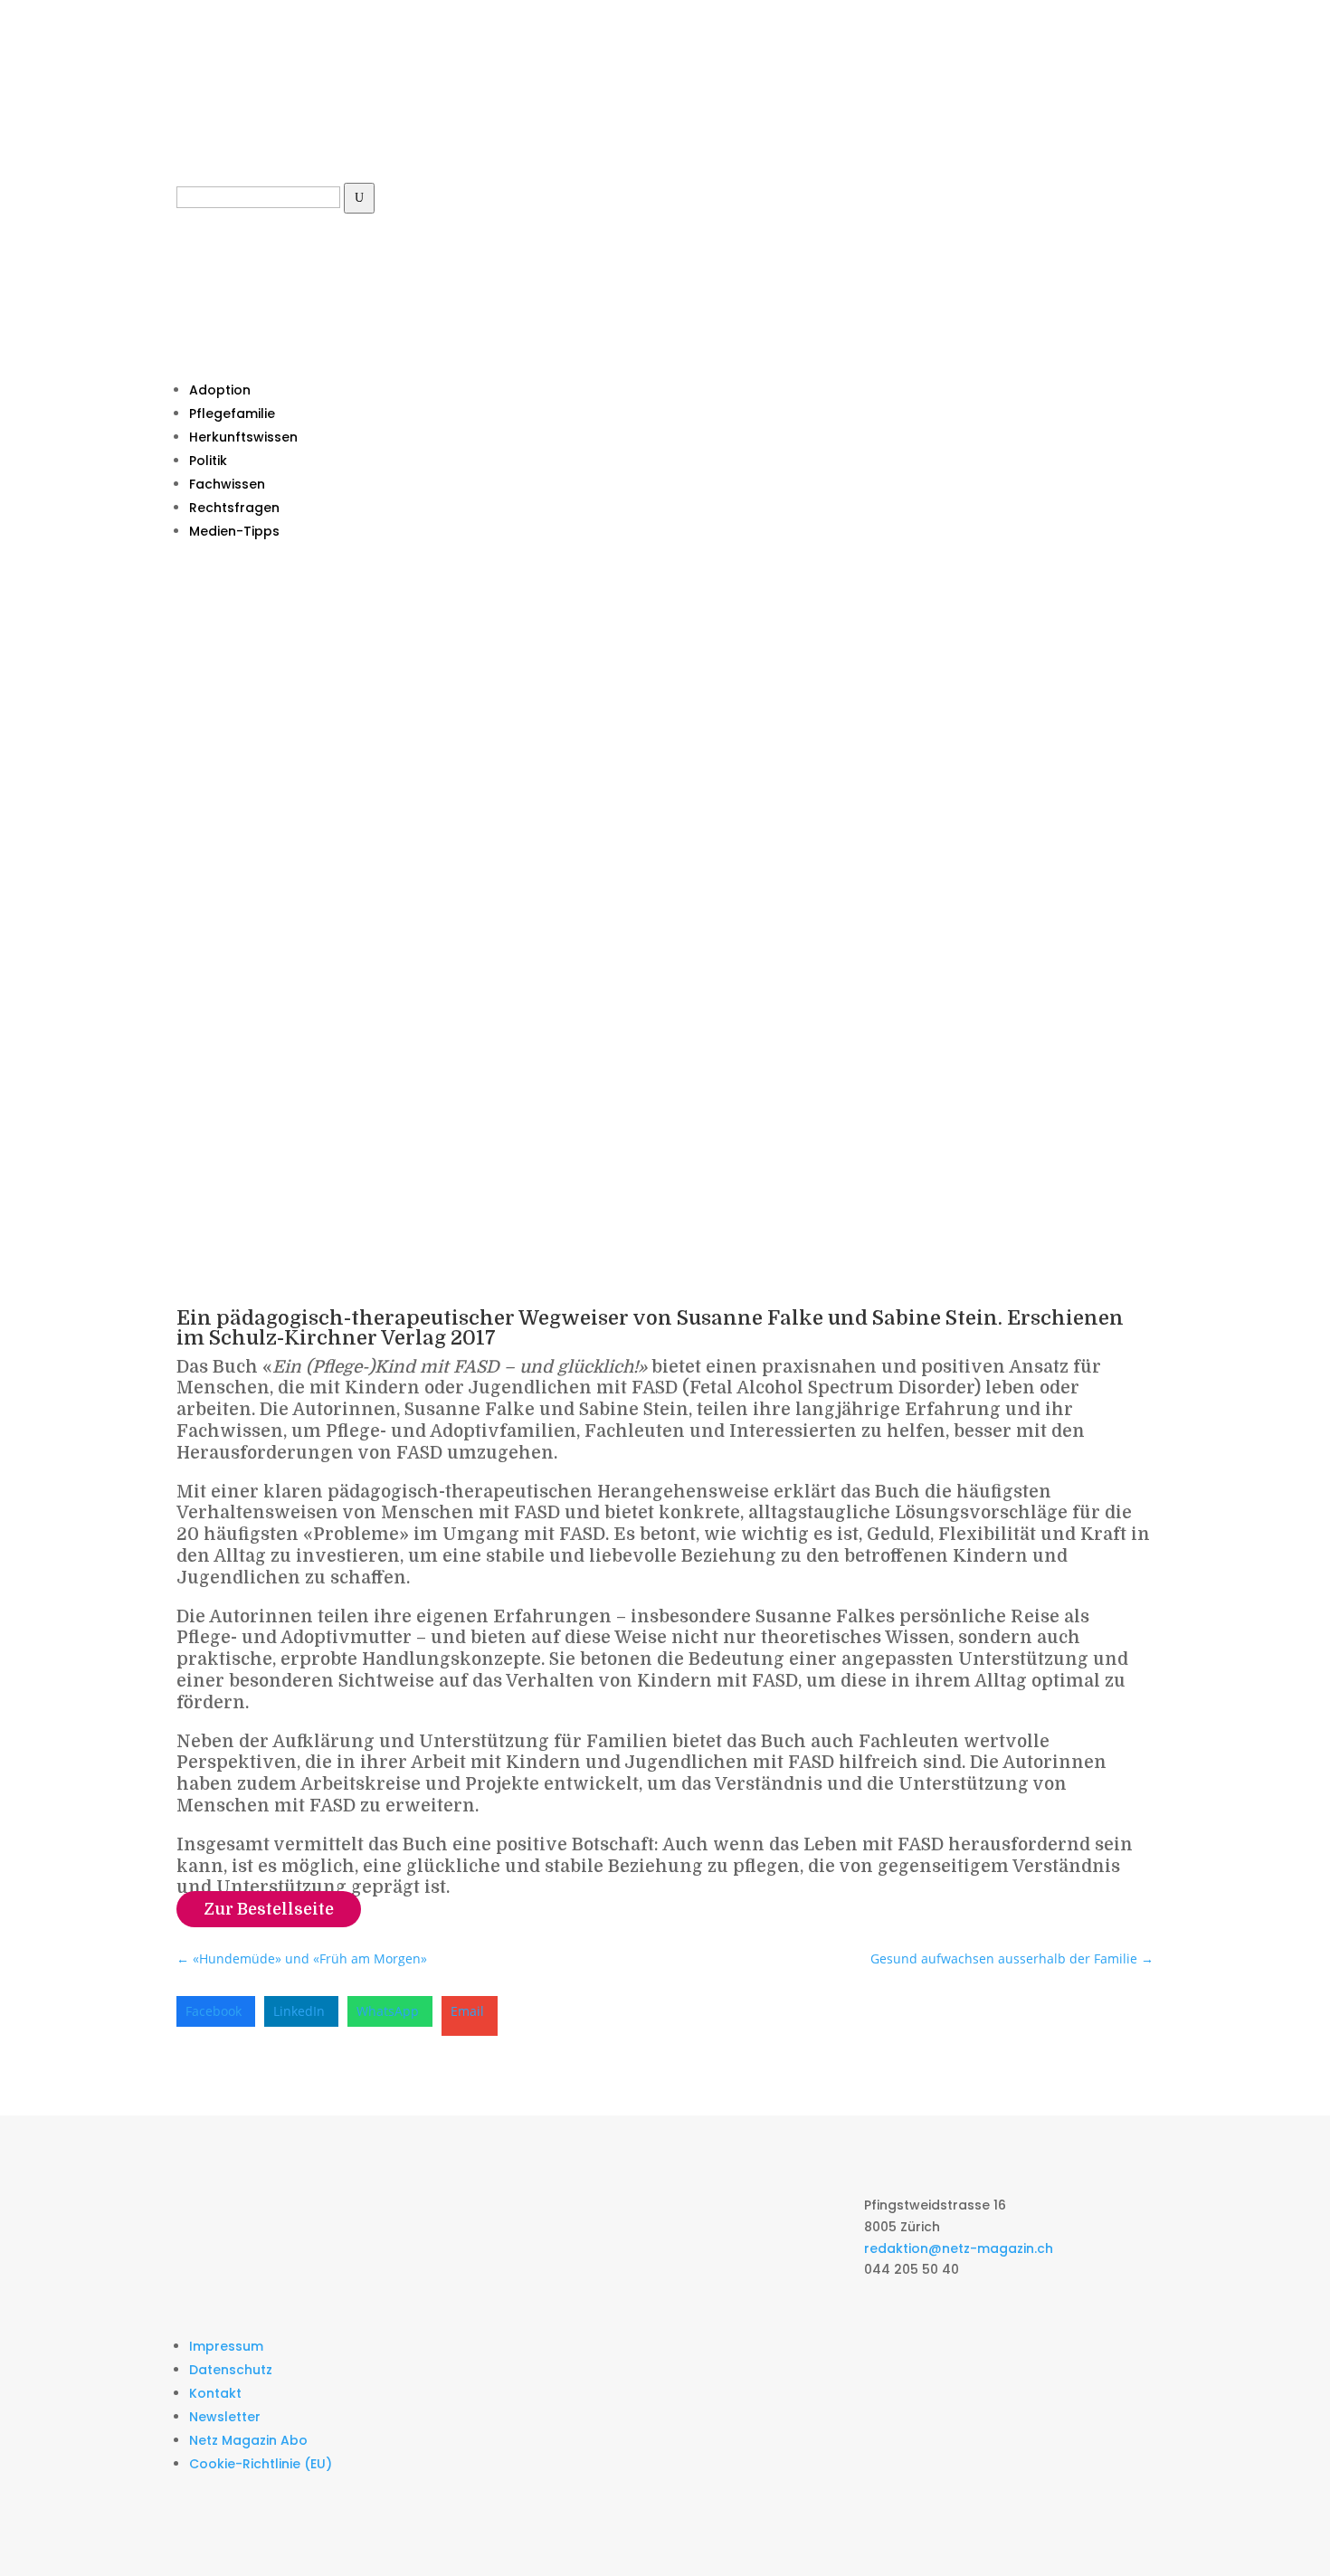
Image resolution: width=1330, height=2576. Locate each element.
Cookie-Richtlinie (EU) (261, 2464)
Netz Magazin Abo (248, 2440)
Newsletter (225, 2417)
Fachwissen (227, 484)
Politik (208, 461)
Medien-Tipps (234, 531)
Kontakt (215, 2393)
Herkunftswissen (243, 437)
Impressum (226, 2346)
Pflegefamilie (232, 413)
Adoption (220, 390)
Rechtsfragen (234, 508)
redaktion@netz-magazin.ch (959, 2248)
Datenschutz (231, 2370)
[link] (216, 2011)
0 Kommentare (385, 1270)
